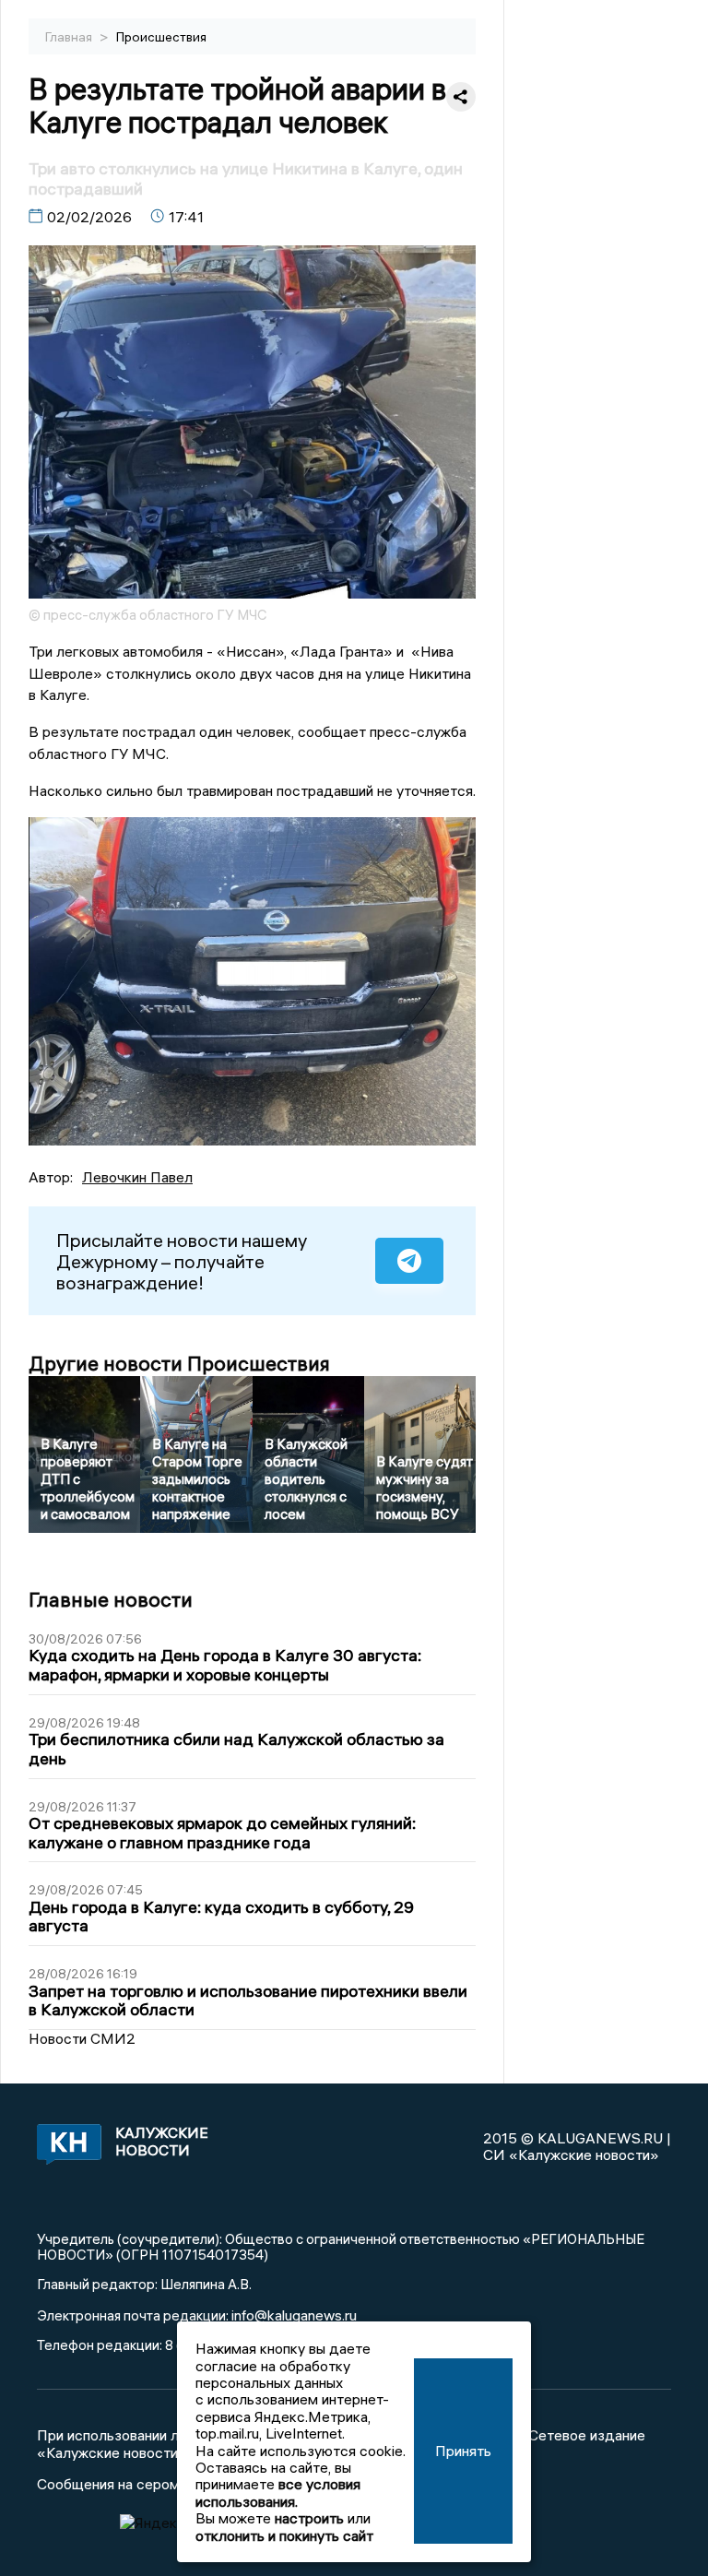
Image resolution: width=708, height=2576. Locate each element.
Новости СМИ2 (82, 2038)
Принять (463, 2451)
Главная (70, 37)
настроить (309, 2518)
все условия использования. (278, 2492)
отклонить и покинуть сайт (284, 2535)
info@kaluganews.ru (294, 2315)
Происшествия (161, 37)
